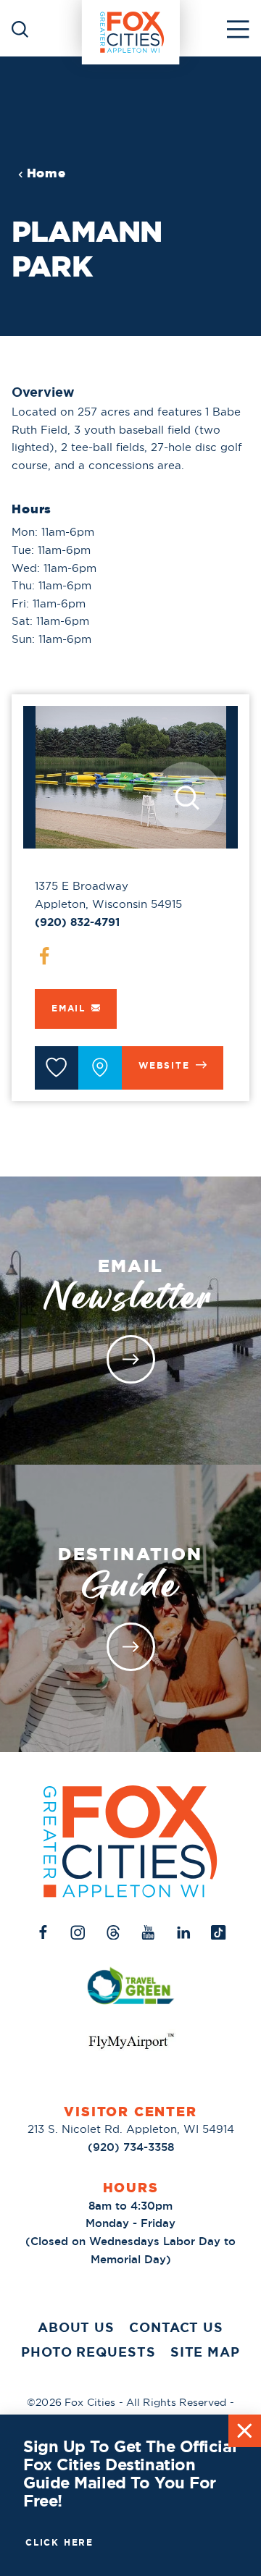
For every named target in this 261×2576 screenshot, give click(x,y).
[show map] (100, 1068)
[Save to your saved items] (57, 1068)
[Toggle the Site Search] (20, 28)
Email (69, 1009)
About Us (76, 2328)
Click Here (59, 2543)
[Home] (131, 28)
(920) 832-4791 (77, 922)
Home (46, 173)
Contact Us (176, 2328)
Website (164, 1066)
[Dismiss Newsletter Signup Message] (245, 2431)
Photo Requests (88, 2352)
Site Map (205, 2352)
